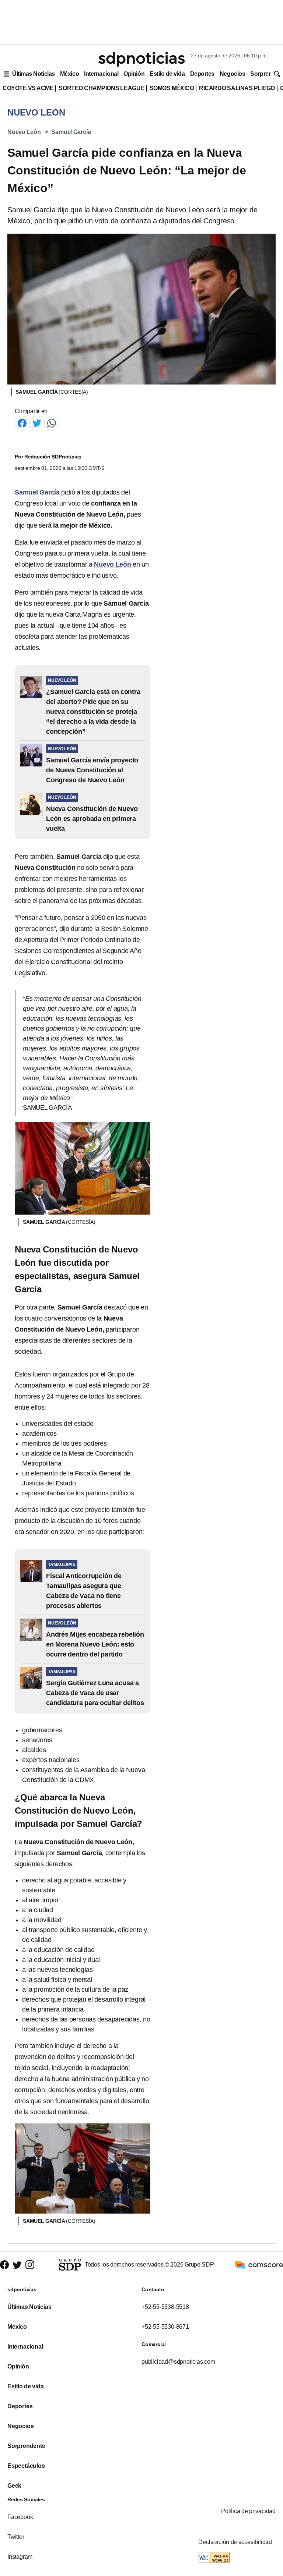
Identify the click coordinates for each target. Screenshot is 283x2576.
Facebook (20, 2517)
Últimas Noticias (34, 74)
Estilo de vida (167, 74)
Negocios (232, 74)
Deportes (202, 74)
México (69, 74)
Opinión (134, 74)
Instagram (20, 2557)
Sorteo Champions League (101, 88)
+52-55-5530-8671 (165, 2327)
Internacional (101, 74)
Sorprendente (26, 2446)
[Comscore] (259, 2264)
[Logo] (141, 59)
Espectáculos (26, 2466)
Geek (14, 2486)
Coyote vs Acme (28, 88)
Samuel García (71, 132)
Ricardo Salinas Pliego (237, 88)
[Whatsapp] (52, 423)
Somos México (172, 88)
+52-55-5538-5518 (165, 2307)
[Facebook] (22, 423)
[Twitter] (37, 423)
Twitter (16, 2537)
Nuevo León (24, 132)
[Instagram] (30, 2265)
